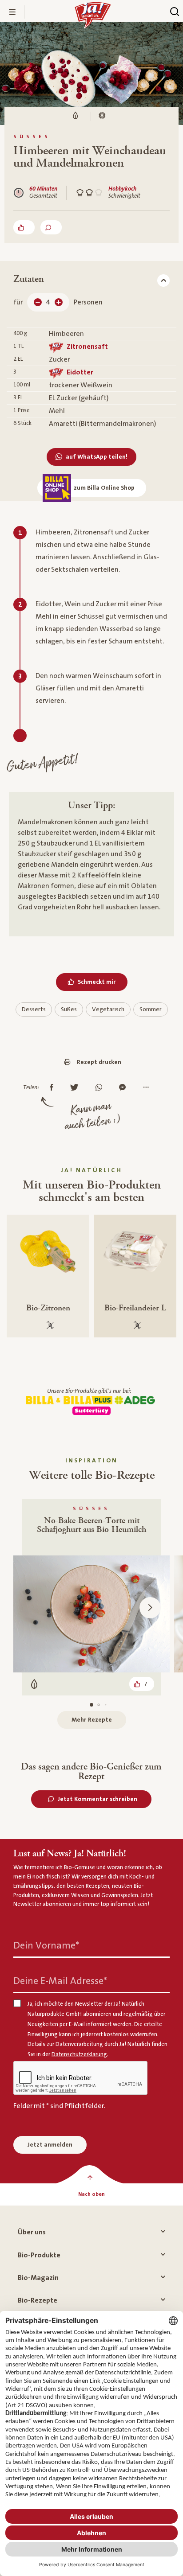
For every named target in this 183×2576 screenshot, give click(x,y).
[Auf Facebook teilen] (54, 1088)
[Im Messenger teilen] (125, 1088)
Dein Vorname (46, 1946)
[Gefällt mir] (24, 227)
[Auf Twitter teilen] (77, 1088)
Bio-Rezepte (38, 2300)
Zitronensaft (87, 347)
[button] (150, 1608)
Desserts (34, 1009)
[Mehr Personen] (59, 302)
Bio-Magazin (38, 2278)
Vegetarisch (108, 1009)
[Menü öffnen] (12, 12)
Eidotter (80, 372)
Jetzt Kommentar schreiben (97, 1799)
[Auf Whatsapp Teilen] (101, 1088)
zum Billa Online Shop (104, 488)
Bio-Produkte (39, 2255)
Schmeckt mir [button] (97, 982)
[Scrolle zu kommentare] (51, 227)
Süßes (69, 1009)
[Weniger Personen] (38, 302)
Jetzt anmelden (50, 2145)
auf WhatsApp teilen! (97, 457)
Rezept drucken (99, 1062)
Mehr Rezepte (92, 1720)
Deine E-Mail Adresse (60, 1981)
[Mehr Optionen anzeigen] (148, 1088)
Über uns (32, 2232)
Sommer (151, 1009)
